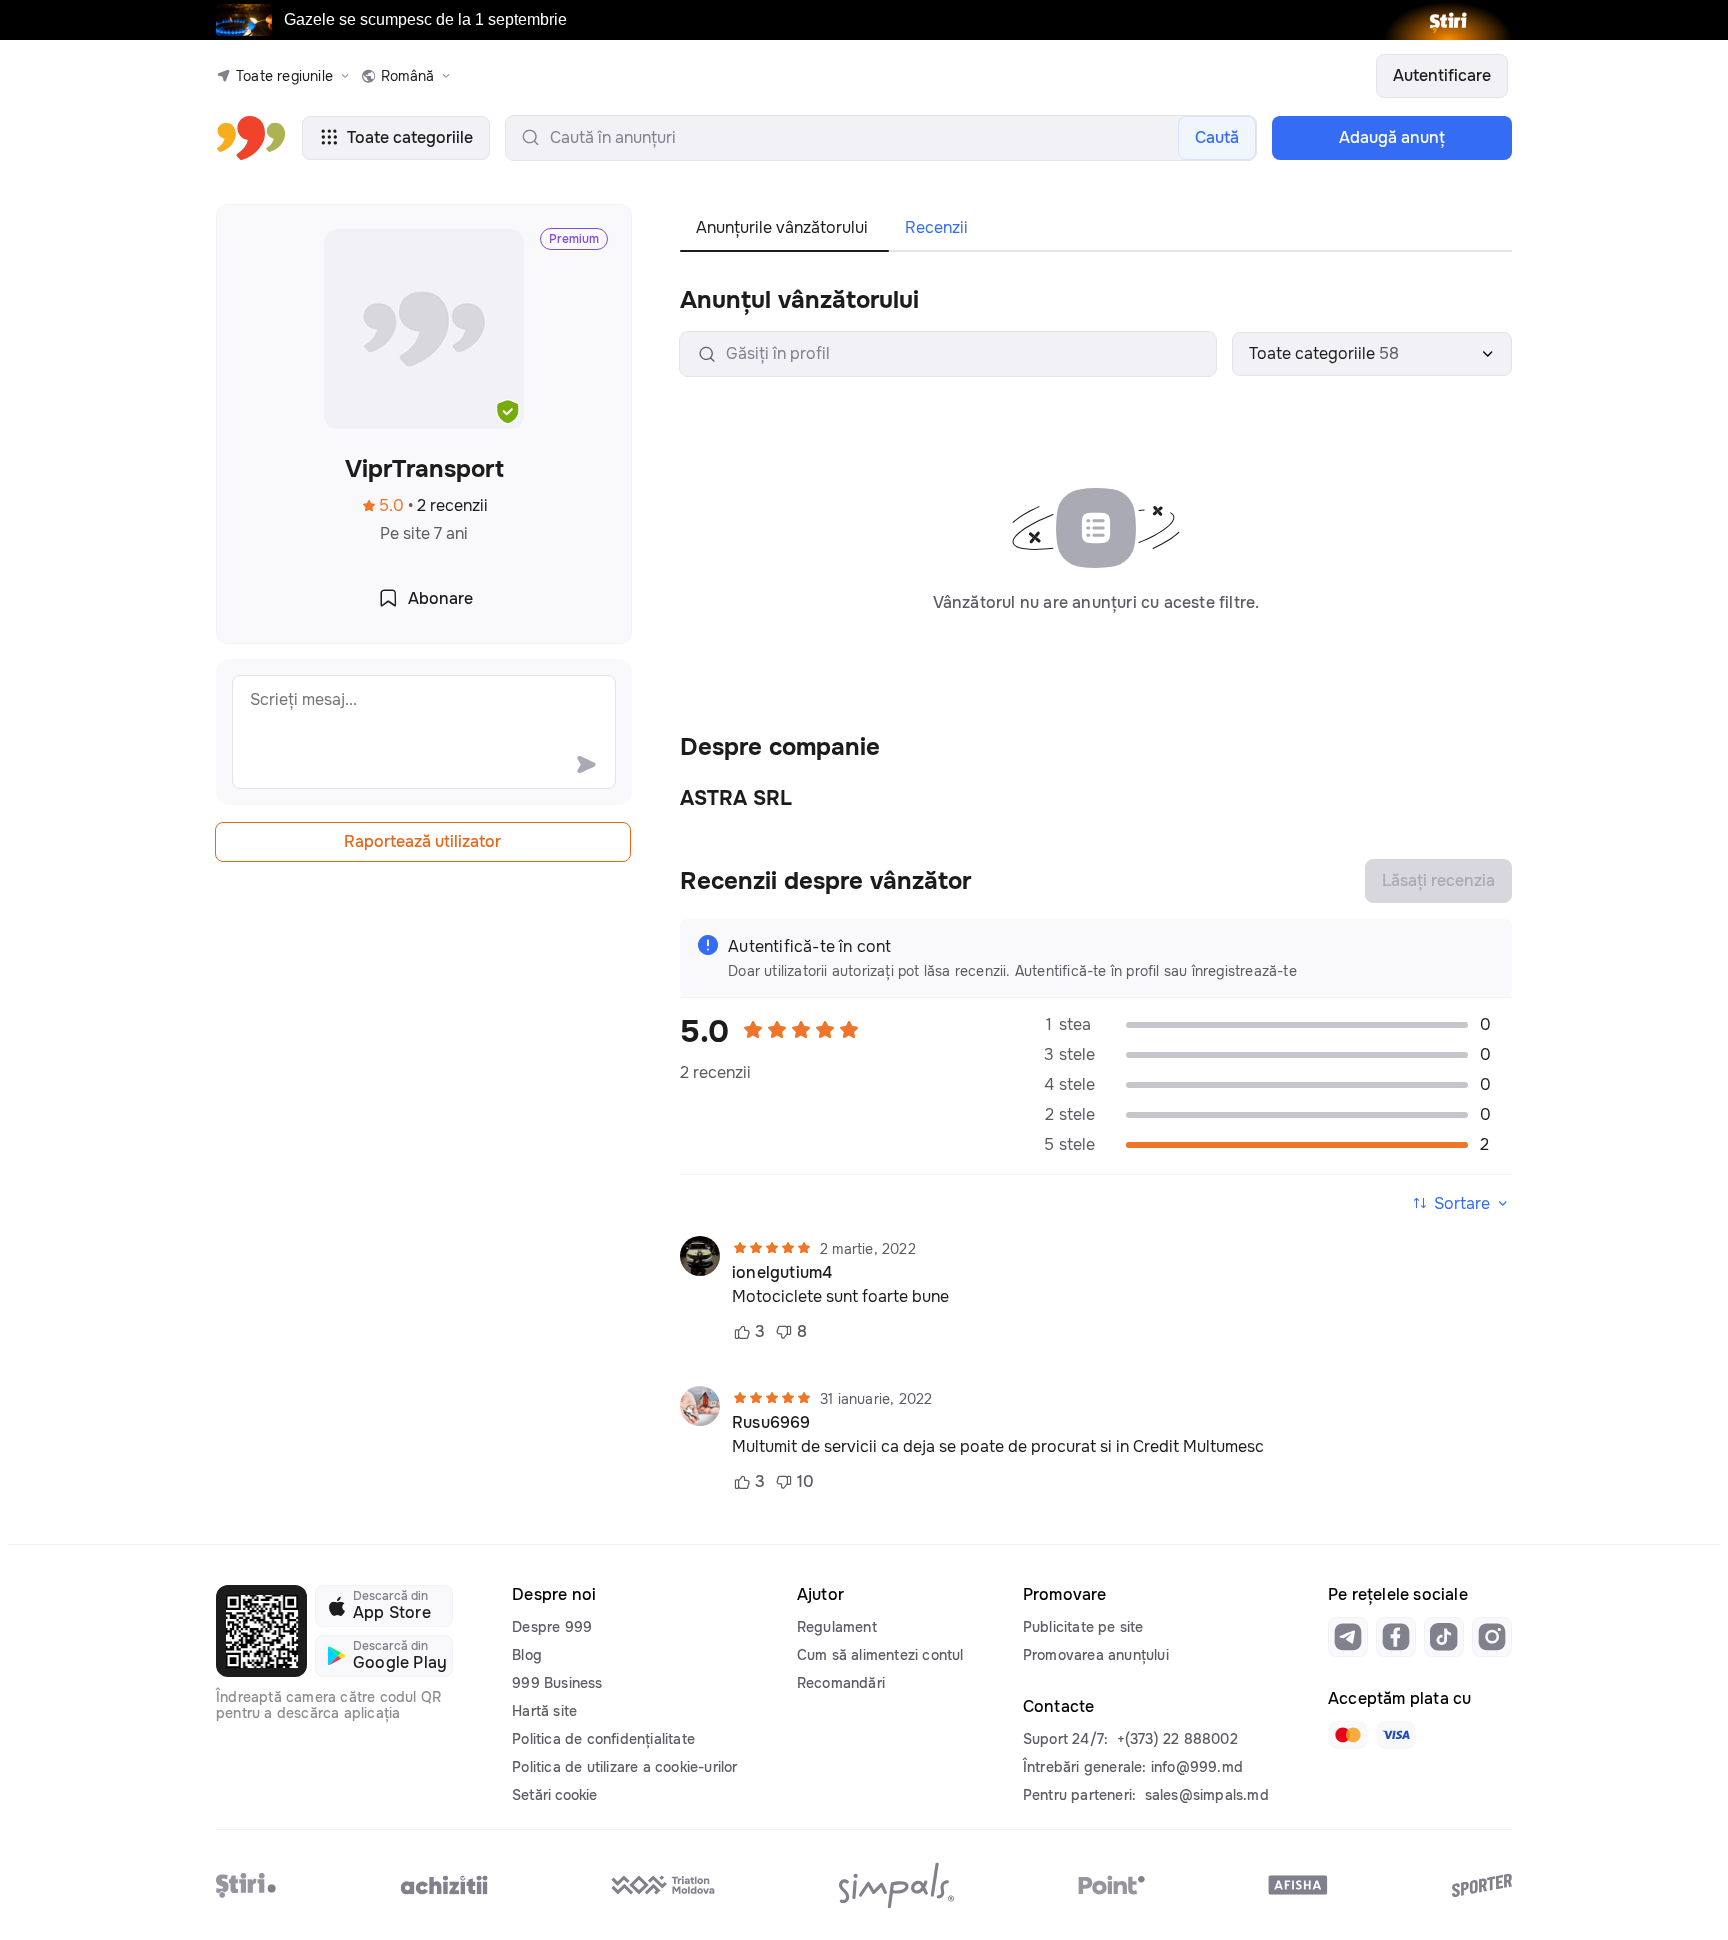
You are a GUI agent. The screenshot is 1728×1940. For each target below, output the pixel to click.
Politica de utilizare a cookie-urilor (624, 1767)
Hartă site (544, 1711)
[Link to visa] (1396, 1735)
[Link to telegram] (1348, 1637)
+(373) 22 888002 (1177, 1739)
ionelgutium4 (782, 1273)
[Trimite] (586, 764)
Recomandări (841, 1683)
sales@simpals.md (1207, 1795)
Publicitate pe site (1083, 1627)
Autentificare (1442, 75)
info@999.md (1197, 1767)
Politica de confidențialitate (603, 1739)
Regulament (837, 1627)
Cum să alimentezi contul (880, 1655)
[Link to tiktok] (1444, 1637)
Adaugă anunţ (1392, 137)
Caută (1217, 137)
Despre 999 (552, 1627)
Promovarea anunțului (1096, 1655)
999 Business (557, 1683)
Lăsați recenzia (1438, 880)
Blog (527, 1655)
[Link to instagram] (1492, 1637)
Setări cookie (554, 1795)
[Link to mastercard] (1348, 1735)
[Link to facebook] (1396, 1637)
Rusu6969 (771, 1423)
